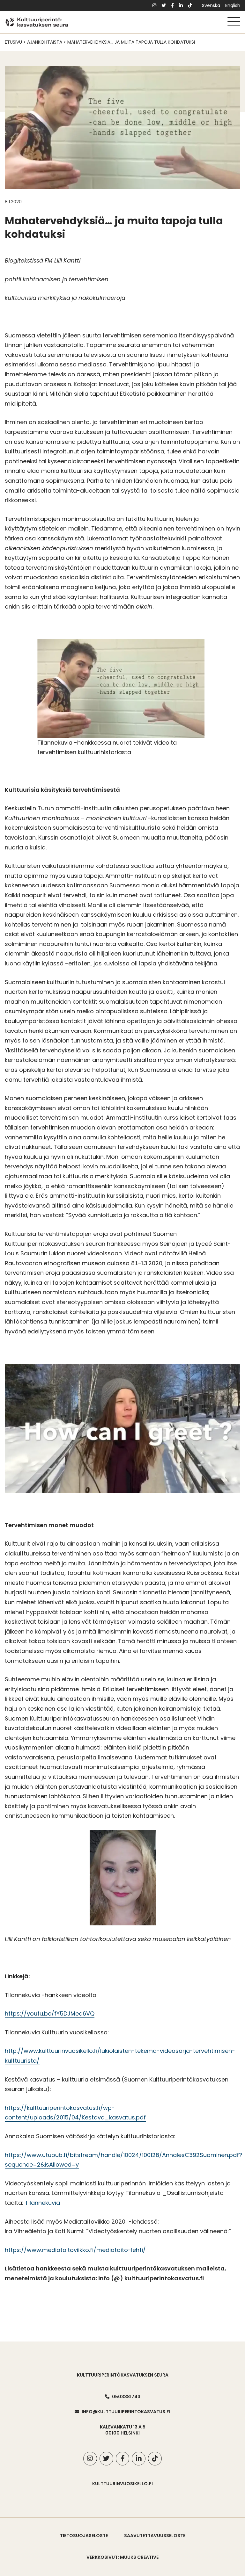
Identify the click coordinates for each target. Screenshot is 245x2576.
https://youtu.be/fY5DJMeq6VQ (50, 2013)
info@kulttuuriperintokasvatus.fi (126, 2412)
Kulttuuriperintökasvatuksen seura (123, 2375)
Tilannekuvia (42, 2203)
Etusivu (13, 42)
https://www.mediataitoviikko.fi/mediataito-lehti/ (75, 2250)
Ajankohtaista (45, 42)
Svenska (211, 5)
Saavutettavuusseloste (155, 2536)
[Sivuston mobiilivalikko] (234, 22)
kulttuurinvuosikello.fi (122, 2484)
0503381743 (126, 2397)
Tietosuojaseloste (84, 2536)
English (233, 5)
